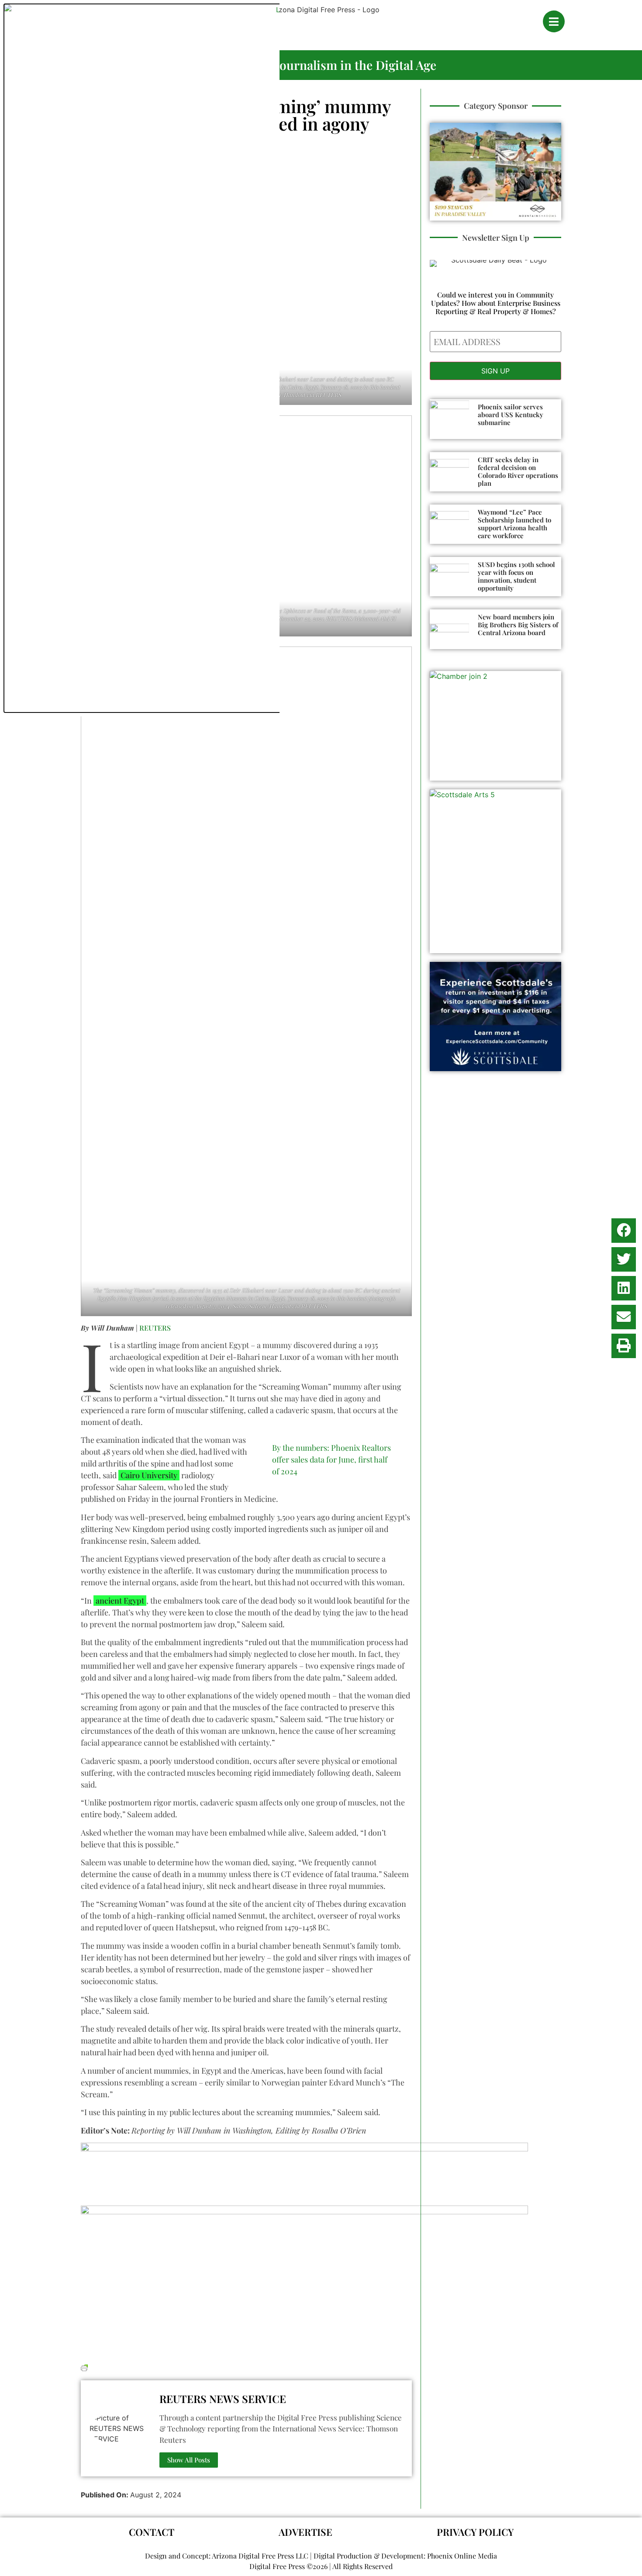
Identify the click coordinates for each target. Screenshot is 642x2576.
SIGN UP (495, 371)
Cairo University (149, 1475)
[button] (624, 1231)
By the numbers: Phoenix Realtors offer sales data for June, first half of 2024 (331, 1459)
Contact (152, 2532)
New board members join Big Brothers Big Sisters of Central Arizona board (518, 625)
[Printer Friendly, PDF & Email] (84, 2367)
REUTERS (155, 1328)
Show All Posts (189, 2460)
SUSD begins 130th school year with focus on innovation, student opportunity (516, 576)
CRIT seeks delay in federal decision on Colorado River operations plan (518, 471)
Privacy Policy (475, 2532)
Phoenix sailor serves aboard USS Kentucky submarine (511, 415)
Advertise (305, 2532)
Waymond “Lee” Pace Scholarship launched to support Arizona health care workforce (514, 524)
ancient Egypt (120, 1601)
